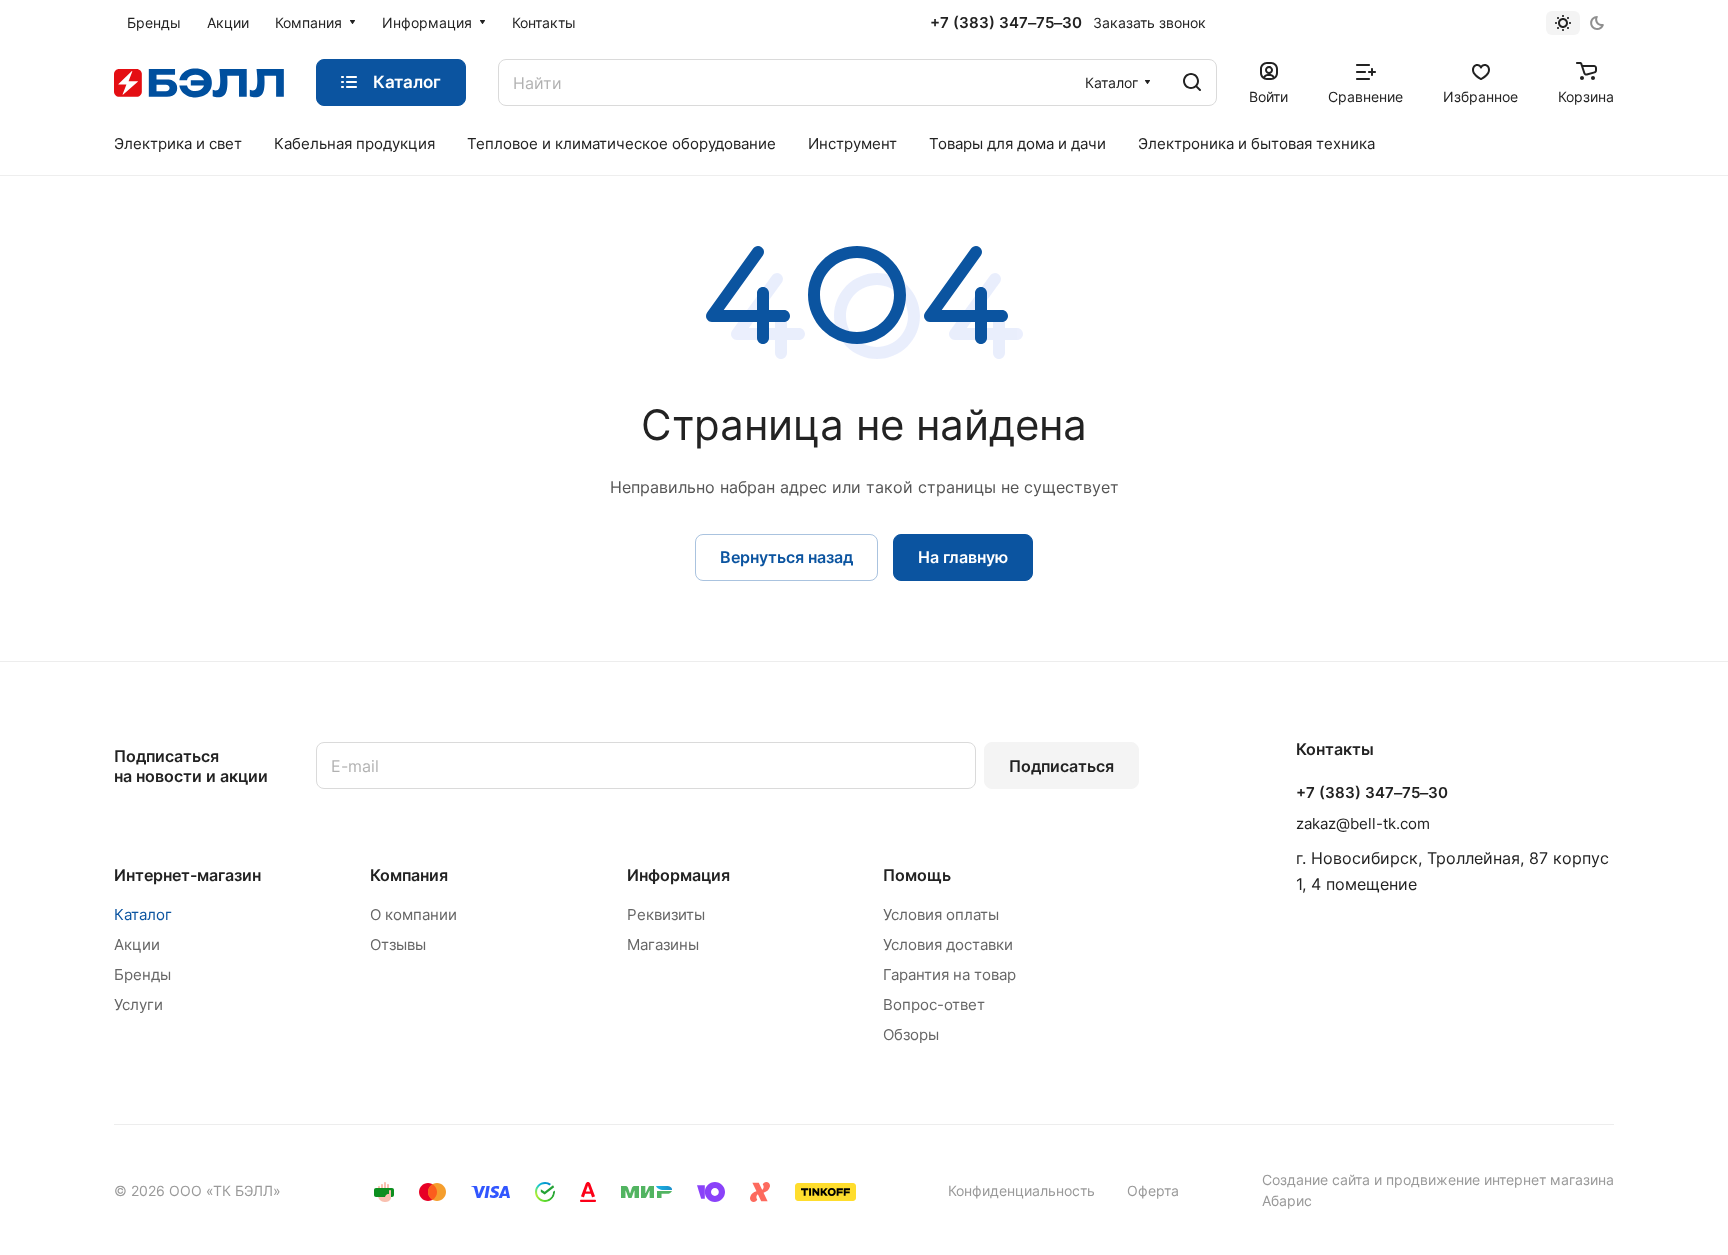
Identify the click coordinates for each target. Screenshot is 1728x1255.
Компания (409, 875)
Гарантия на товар (949, 974)
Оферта (1153, 1190)
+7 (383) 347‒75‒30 (1006, 23)
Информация (678, 875)
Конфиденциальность (1021, 1190)
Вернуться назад (786, 557)
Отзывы (398, 944)
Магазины (663, 944)
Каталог (143, 914)
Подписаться (1061, 766)
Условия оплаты (941, 914)
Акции (137, 944)
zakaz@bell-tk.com (1363, 823)
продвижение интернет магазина (1500, 1179)
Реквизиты (666, 914)
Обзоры (911, 1034)
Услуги (138, 1004)
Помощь (917, 875)
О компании (413, 914)
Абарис (1287, 1200)
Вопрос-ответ (934, 1004)
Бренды (142, 974)
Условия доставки (948, 944)
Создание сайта (1316, 1179)
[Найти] (1192, 82)
